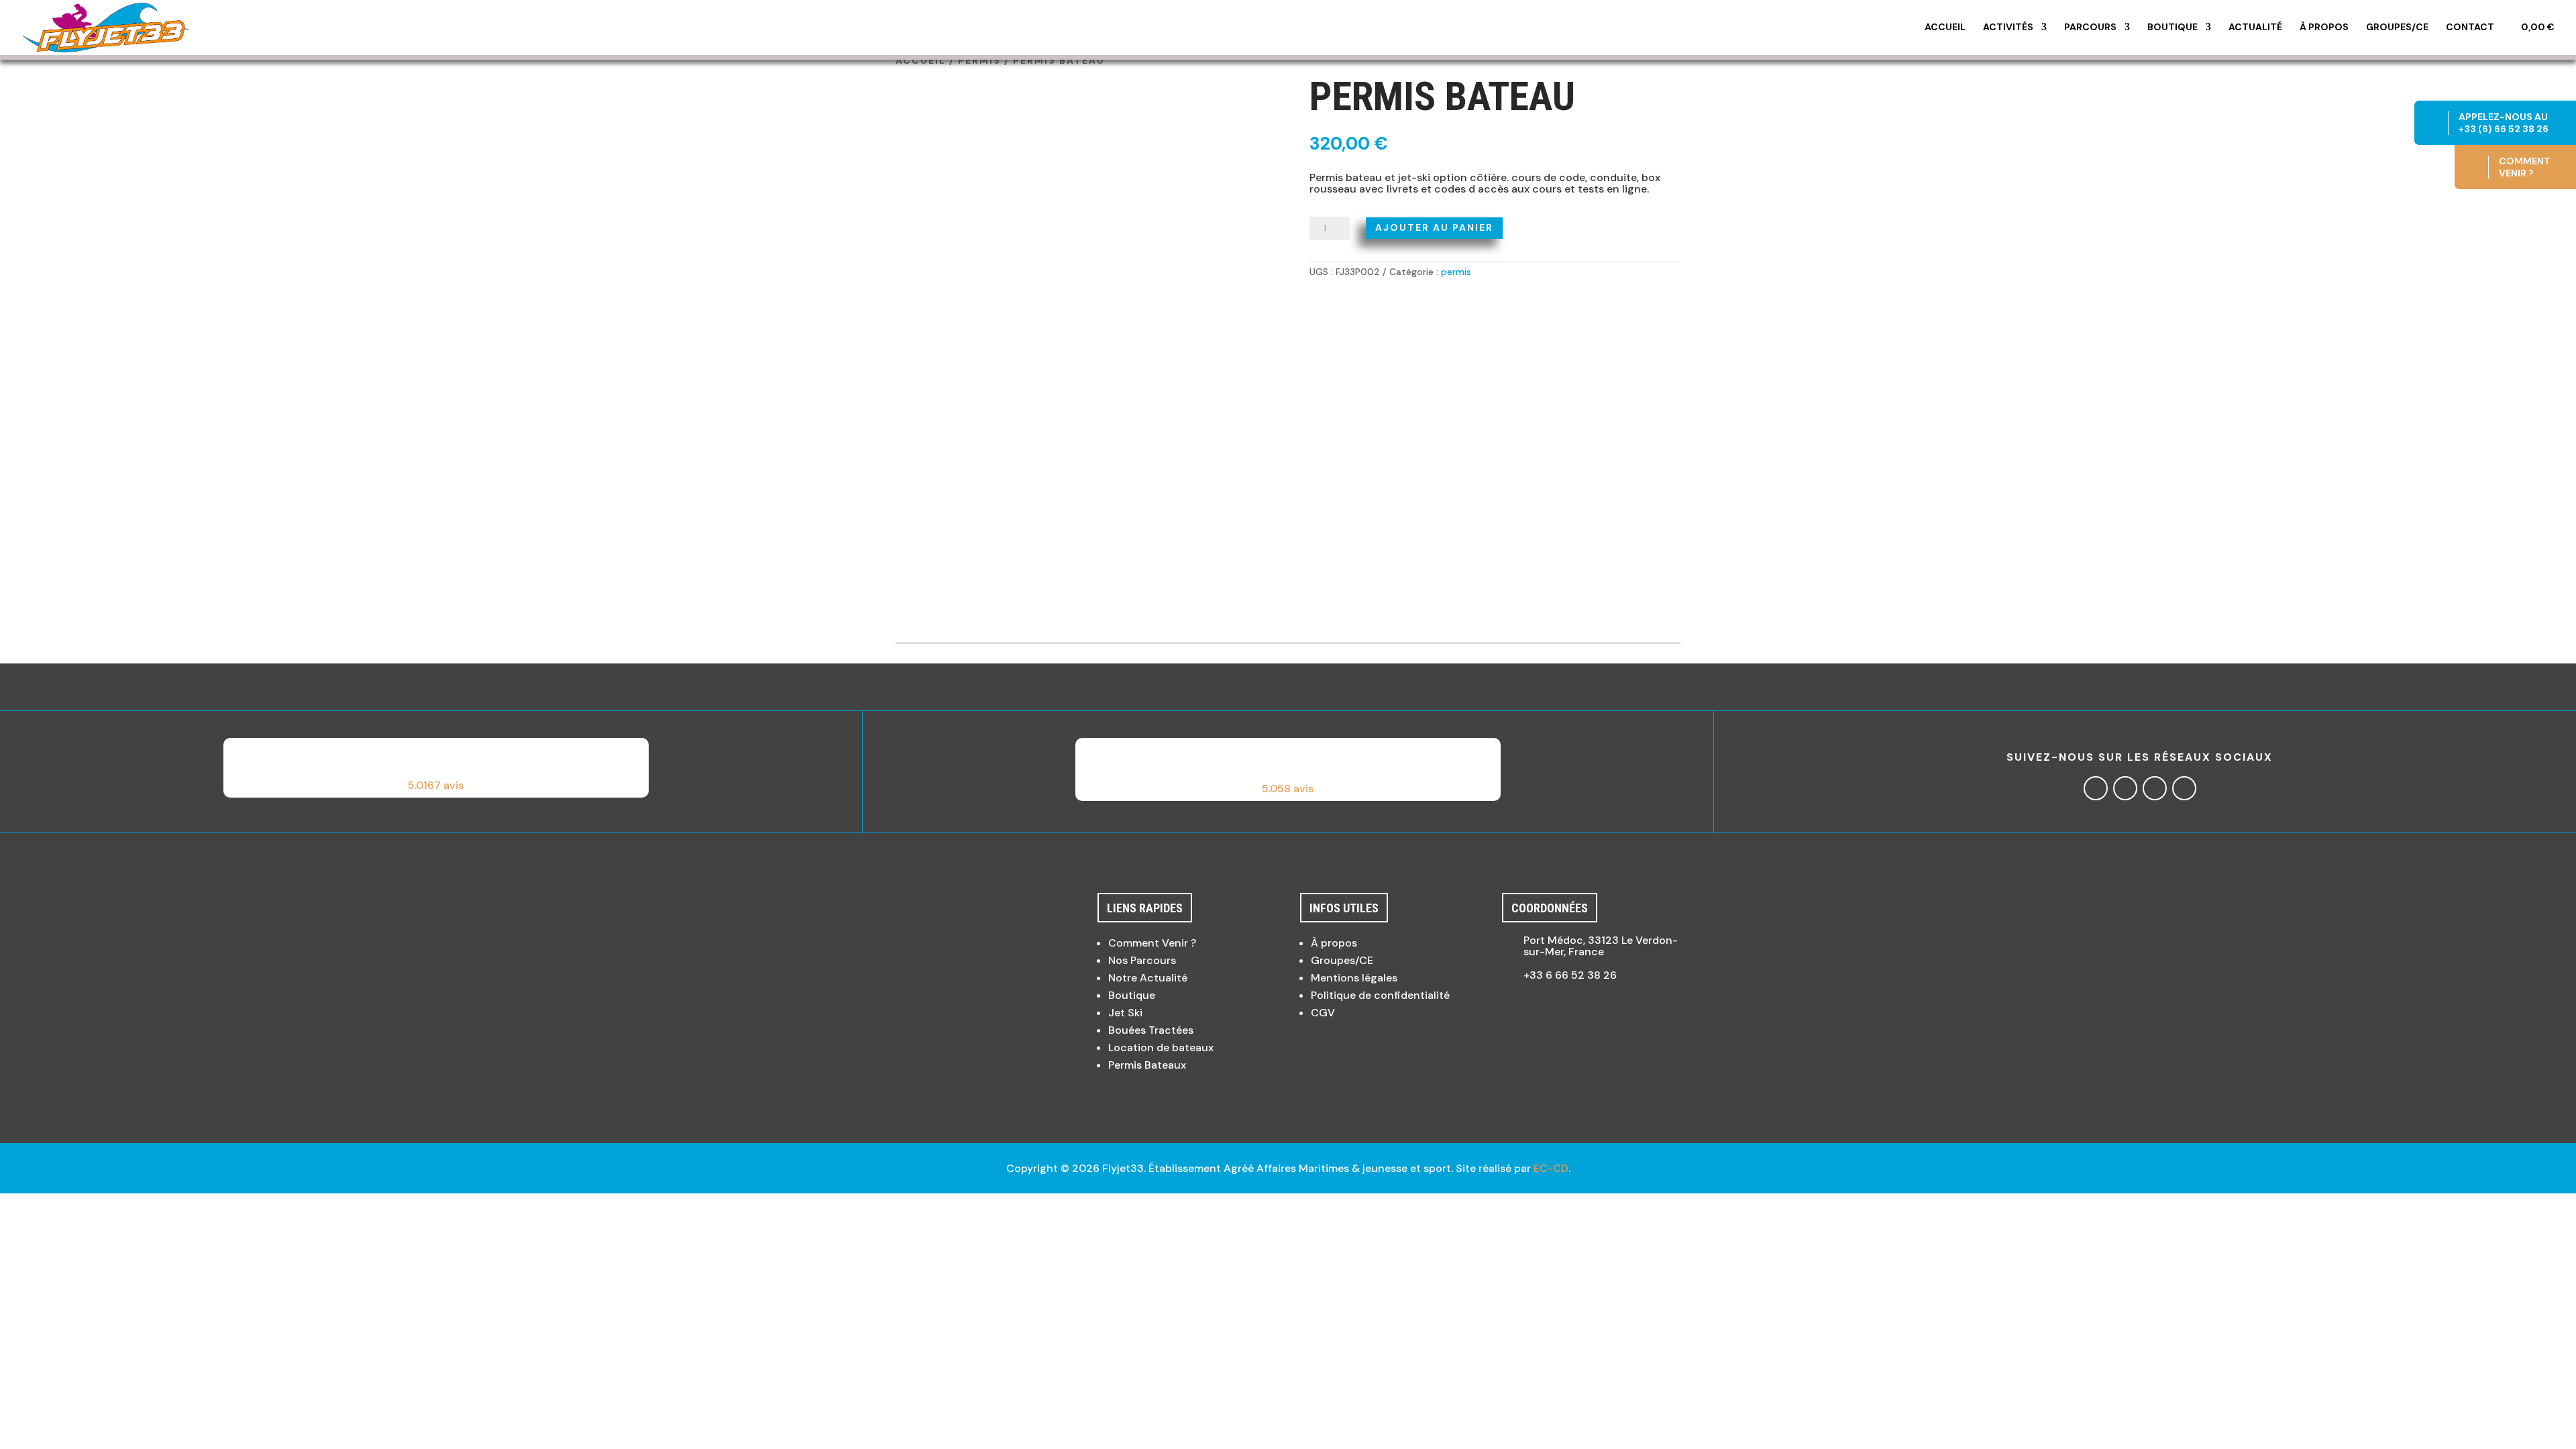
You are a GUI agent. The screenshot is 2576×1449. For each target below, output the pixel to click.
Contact (2470, 28)
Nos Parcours (1142, 960)
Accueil (1945, 28)
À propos (2324, 28)
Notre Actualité (1148, 978)
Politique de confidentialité (1380, 995)
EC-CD (1551, 1168)
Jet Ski (1125, 1013)
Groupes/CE (2397, 28)
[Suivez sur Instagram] (2125, 788)
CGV (1323, 1013)
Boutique (2172, 28)
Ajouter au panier (1434, 227)
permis (979, 60)
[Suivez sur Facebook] (2096, 788)
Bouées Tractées (1151, 1030)
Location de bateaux (1161, 1048)
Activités (2008, 28)
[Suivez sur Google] (2155, 788)
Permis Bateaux (1147, 1065)
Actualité (2255, 28)
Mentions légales (1354, 978)
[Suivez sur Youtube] (2184, 788)
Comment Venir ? (1152, 943)
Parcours (2090, 28)
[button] (436, 768)
